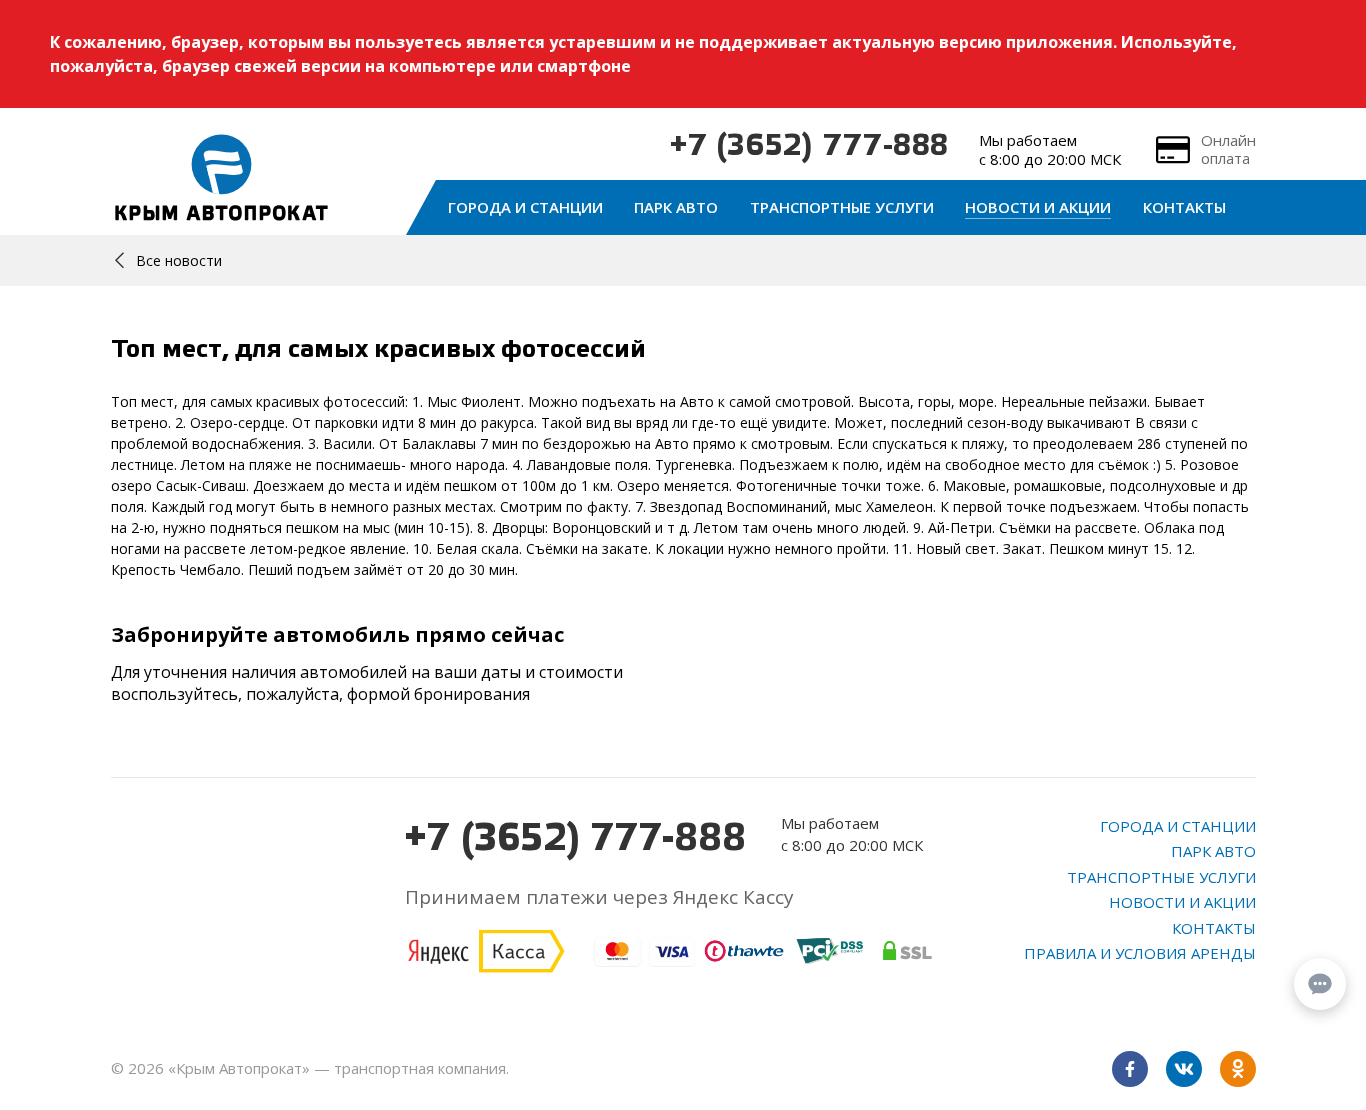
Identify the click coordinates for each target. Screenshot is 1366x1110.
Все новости (179, 260)
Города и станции (525, 207)
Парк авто (676, 207)
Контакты (1184, 207)
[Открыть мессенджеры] (1320, 984)
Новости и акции (1038, 207)
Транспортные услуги (842, 207)
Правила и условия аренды (1140, 953)
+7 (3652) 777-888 (809, 147)
